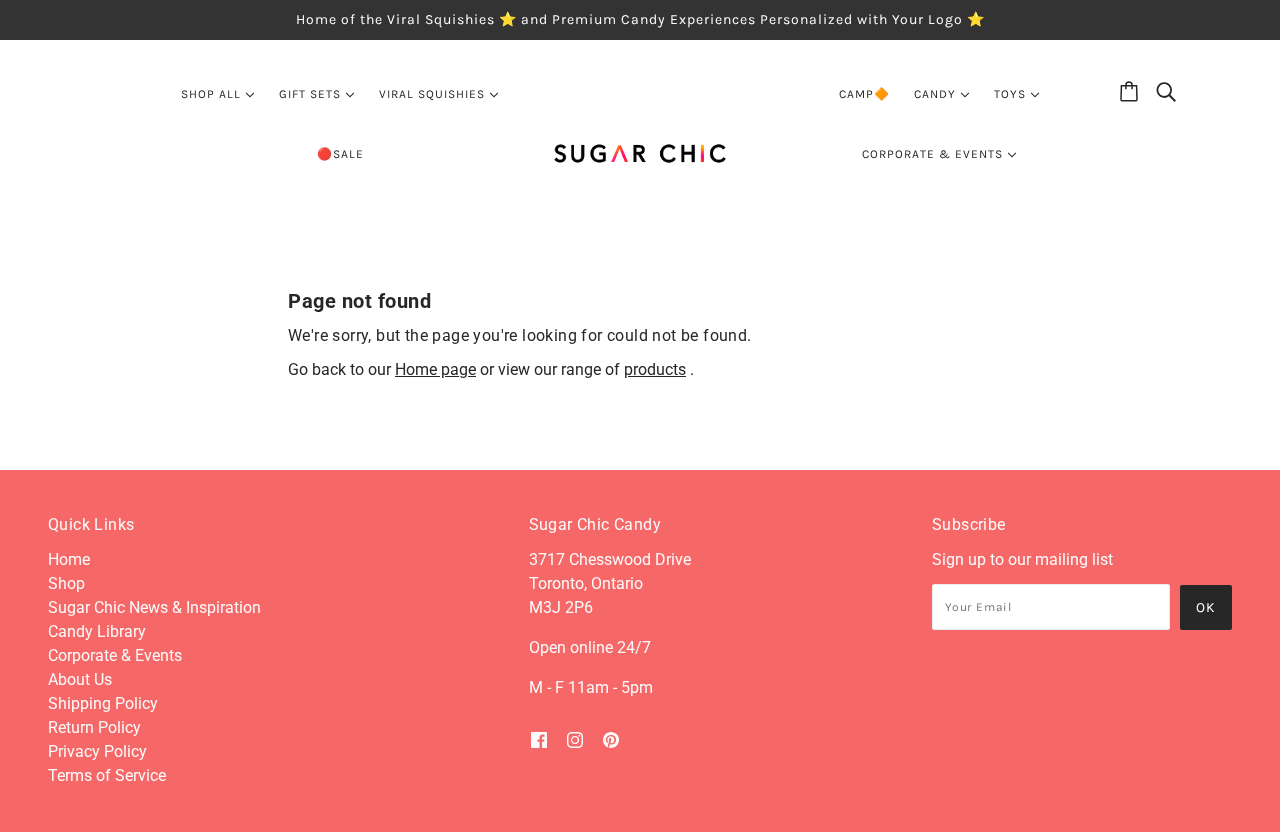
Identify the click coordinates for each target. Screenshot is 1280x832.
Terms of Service (107, 775)
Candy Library (97, 631)
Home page (435, 369)
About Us (80, 679)
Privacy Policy (97, 751)
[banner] (640, 152)
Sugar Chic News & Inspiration (154, 607)
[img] (539, 740)
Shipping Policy (103, 703)
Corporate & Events (115, 655)
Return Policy (94, 727)
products (655, 369)
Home (69, 559)
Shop (66, 583)
